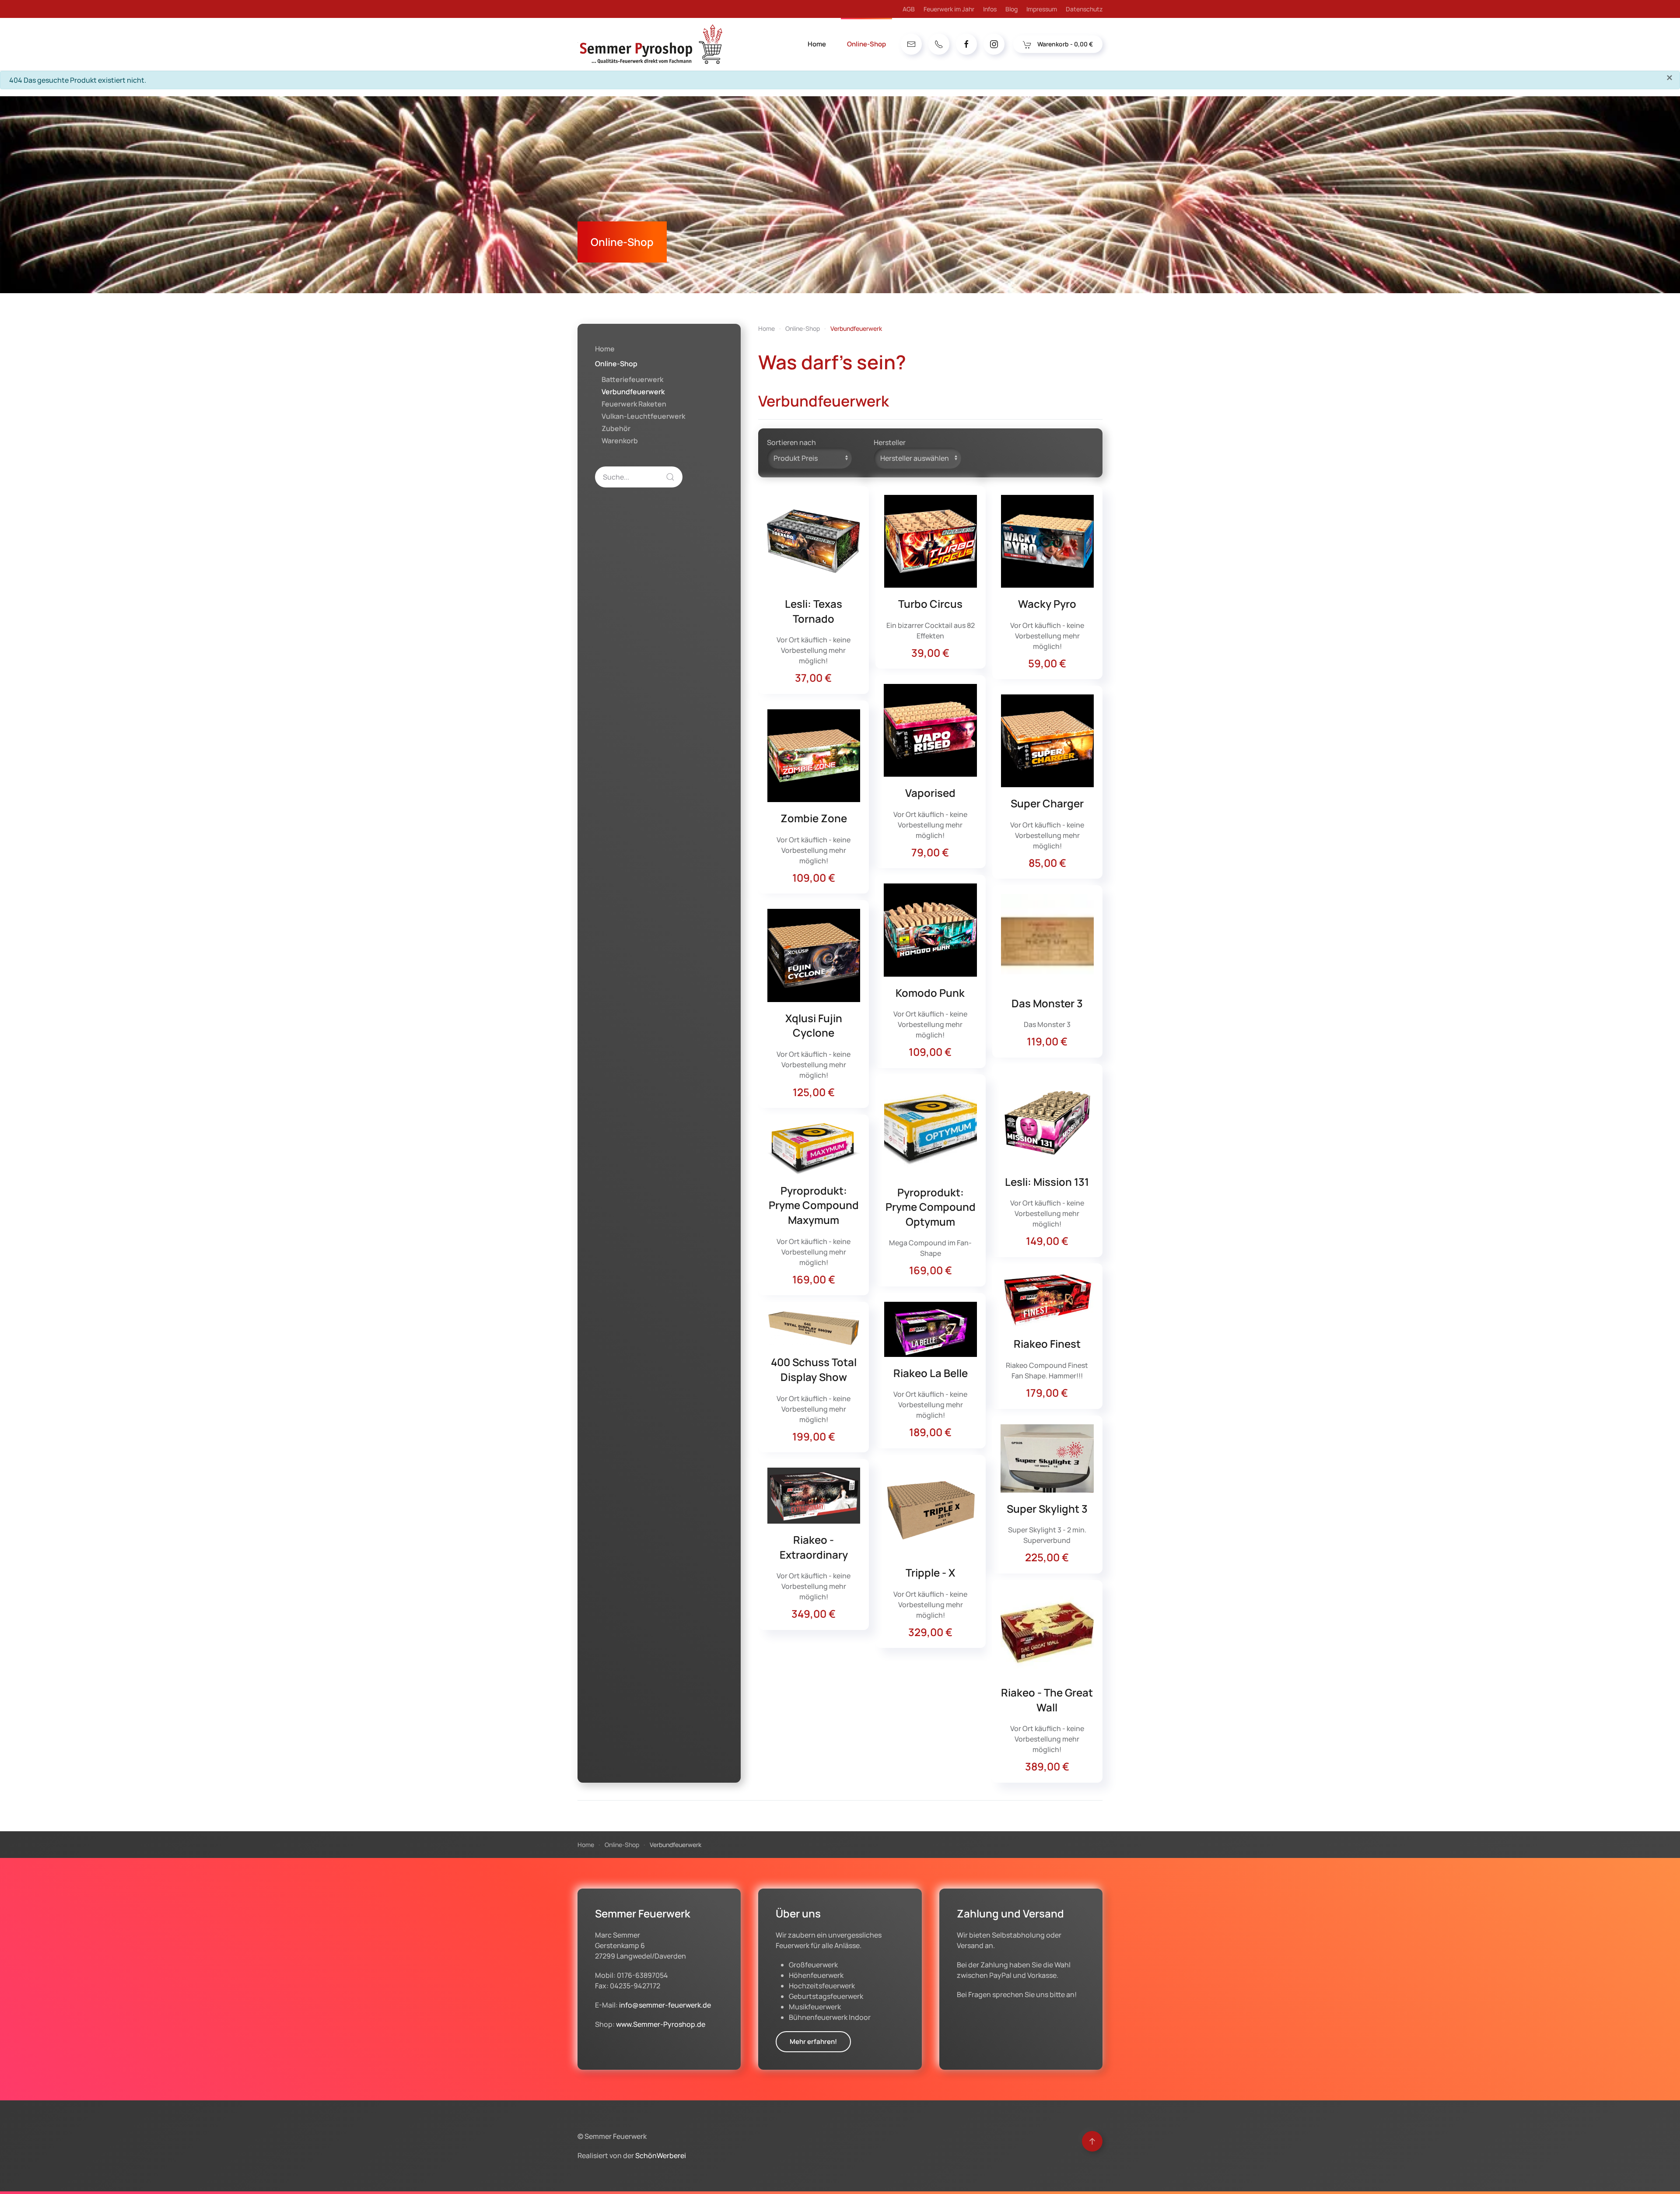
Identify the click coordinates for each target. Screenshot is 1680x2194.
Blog (1011, 9)
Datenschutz (1084, 9)
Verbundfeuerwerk (633, 392)
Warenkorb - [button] (1064, 44)
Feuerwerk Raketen (634, 404)
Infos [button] (990, 9)
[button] (1092, 2141)
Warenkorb (620, 441)
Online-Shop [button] (866, 44)
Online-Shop (616, 364)
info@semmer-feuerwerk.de (665, 2005)
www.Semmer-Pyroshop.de (661, 2024)
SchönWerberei (661, 2155)
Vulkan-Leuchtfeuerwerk (643, 416)
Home (817, 44)
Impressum (1042, 9)
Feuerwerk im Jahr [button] (949, 9)
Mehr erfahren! (813, 2042)
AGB (909, 9)
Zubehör (616, 428)
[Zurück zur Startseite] (650, 44)
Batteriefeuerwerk (632, 379)
